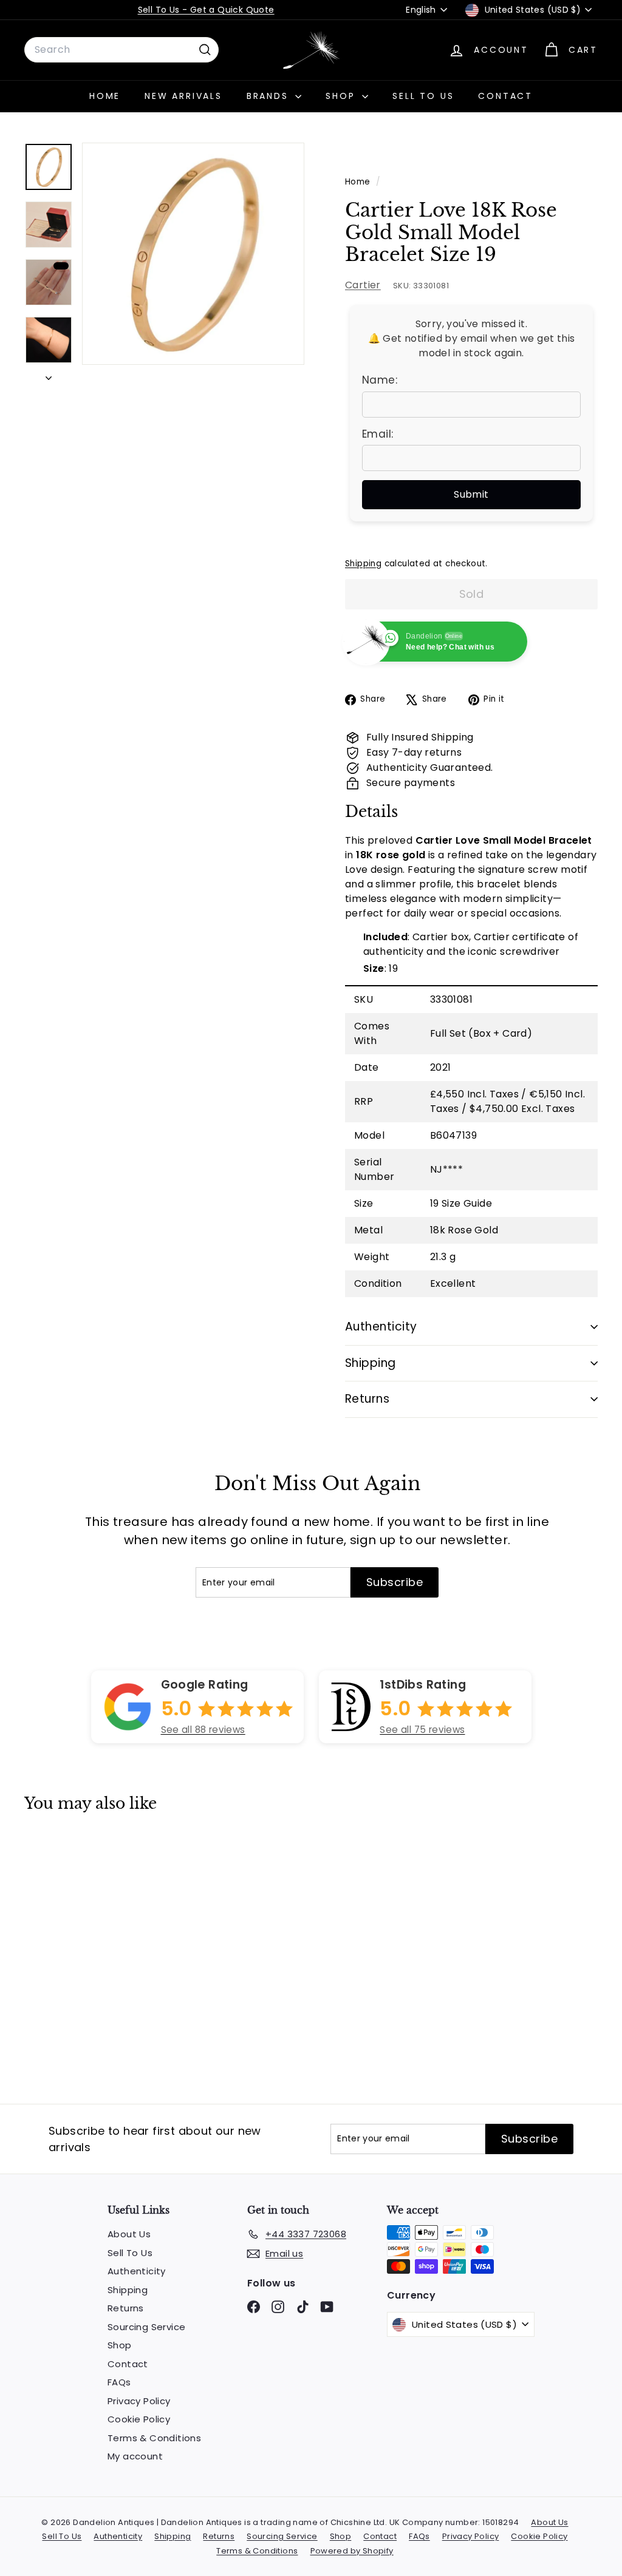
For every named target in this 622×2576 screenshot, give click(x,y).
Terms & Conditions (154, 2438)
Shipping (363, 564)
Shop (342, 96)
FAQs (119, 2382)
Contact (505, 96)
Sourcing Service (146, 2327)
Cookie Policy (139, 2419)
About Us (129, 2234)
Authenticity (381, 1327)
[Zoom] (193, 254)
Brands (270, 96)
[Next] (49, 375)
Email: (378, 434)
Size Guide (467, 1203)
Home (105, 96)
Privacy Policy (139, 2401)
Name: (380, 380)
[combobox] (121, 50)
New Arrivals (183, 96)
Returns (367, 1399)
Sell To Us (423, 96)
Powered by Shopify (352, 2551)
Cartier (363, 285)
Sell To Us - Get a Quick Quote (206, 10)
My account (135, 2456)
